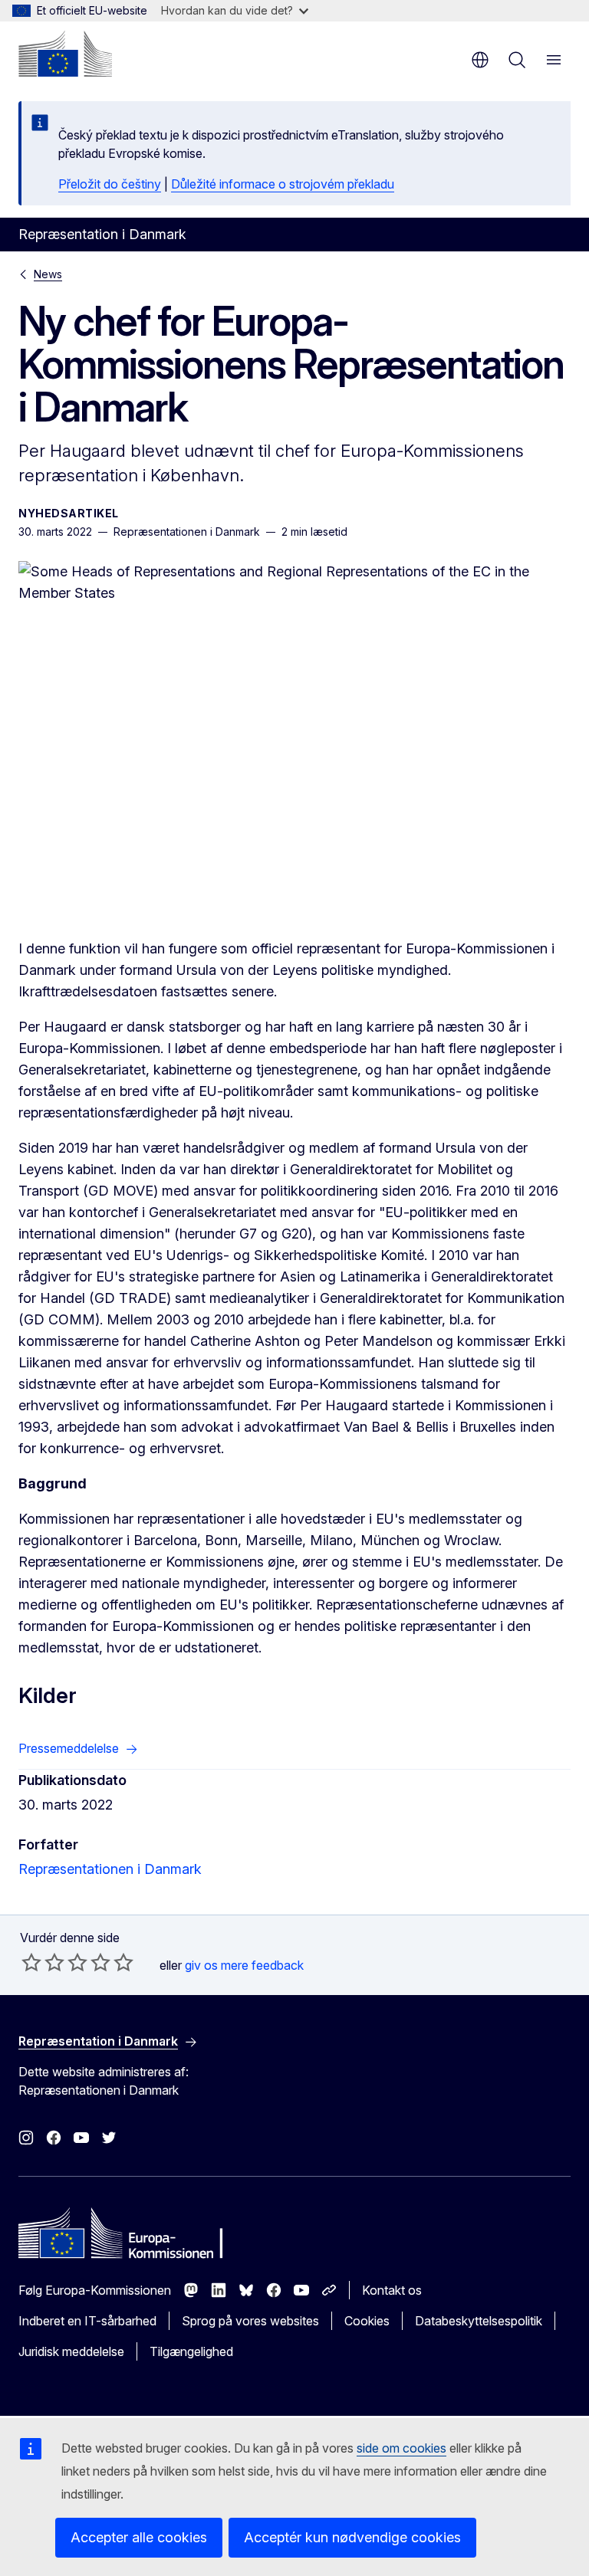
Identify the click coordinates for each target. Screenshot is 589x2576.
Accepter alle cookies (139, 2537)
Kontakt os (392, 2290)
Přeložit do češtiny (110, 184)
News (48, 274)
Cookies (367, 2321)
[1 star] (31, 1962)
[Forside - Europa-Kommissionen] (65, 54)
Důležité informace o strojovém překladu (283, 184)
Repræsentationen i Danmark (110, 1869)
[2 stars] (43, 1962)
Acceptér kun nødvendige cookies (352, 2537)
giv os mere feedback (244, 1965)
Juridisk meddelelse (71, 2351)
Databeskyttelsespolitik (479, 2321)
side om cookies (401, 2448)
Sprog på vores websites (250, 2321)
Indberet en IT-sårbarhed (87, 2321)
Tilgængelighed (191, 2351)
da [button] (480, 60)
